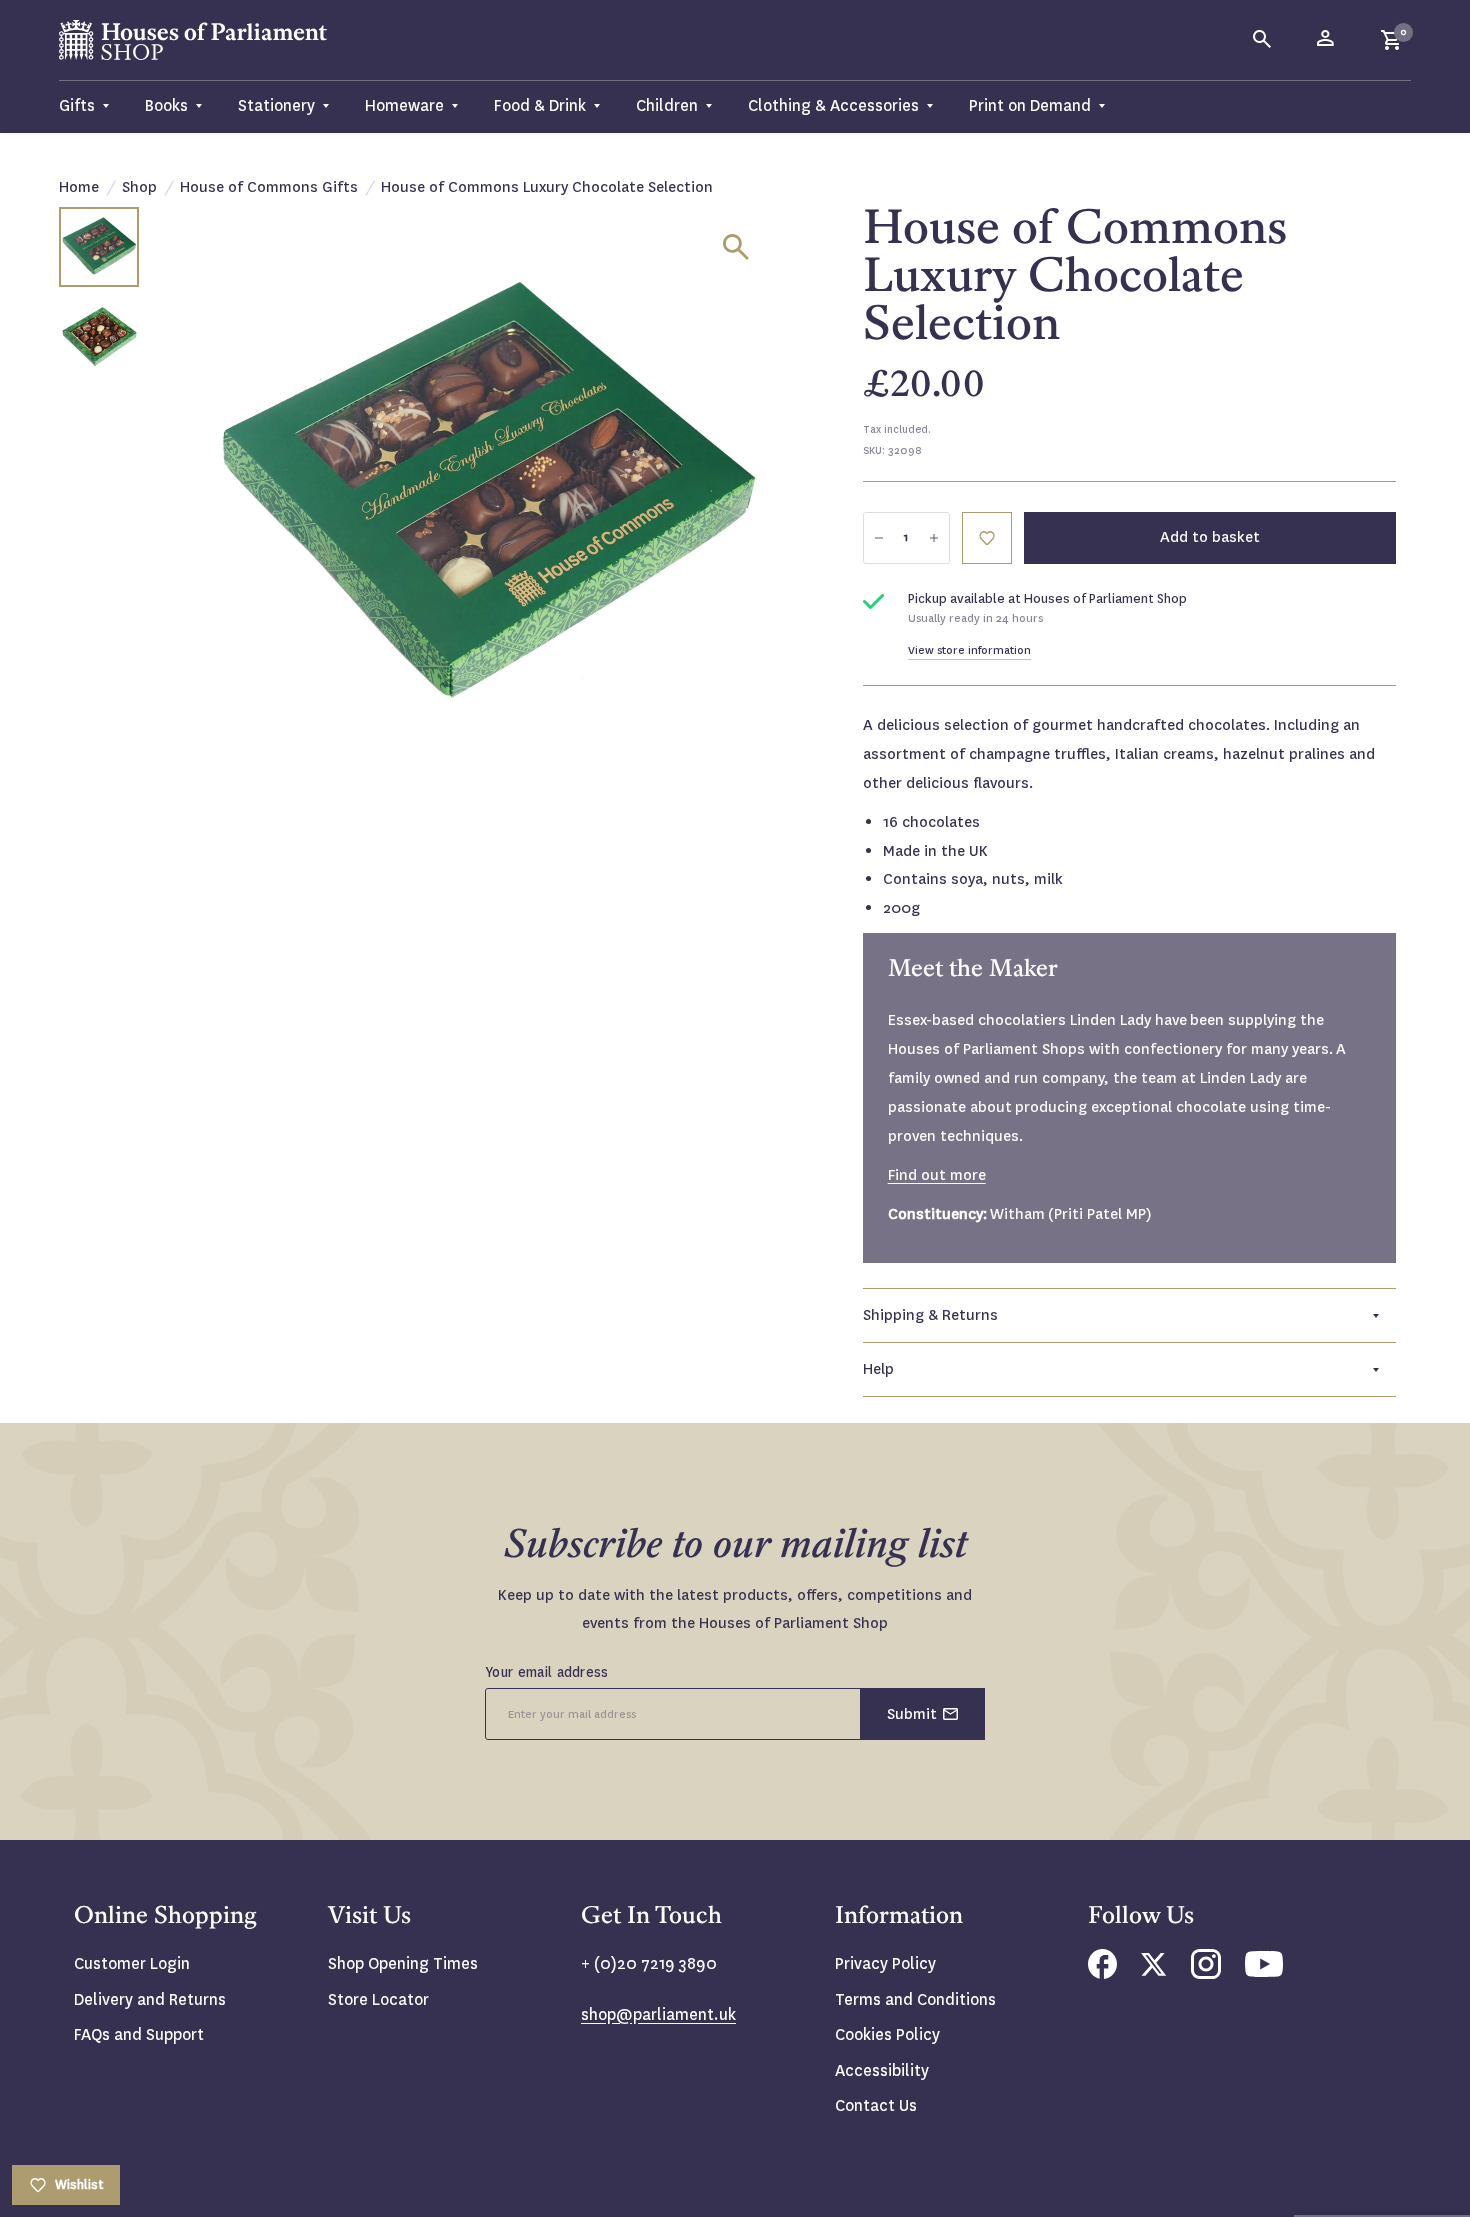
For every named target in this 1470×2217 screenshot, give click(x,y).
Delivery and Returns (150, 1999)
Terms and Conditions (915, 1999)
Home (79, 187)
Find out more (937, 1175)
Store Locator (378, 1999)
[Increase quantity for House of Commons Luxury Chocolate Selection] (934, 538)
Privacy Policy (885, 1963)
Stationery (276, 105)
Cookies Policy (887, 2034)
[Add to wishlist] (1445, 25)
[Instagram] (1206, 1973)
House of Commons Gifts (269, 187)
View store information (969, 650)
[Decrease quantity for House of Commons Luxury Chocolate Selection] (879, 538)
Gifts (77, 105)
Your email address (547, 1672)
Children (667, 105)
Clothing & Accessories (833, 105)
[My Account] (1327, 40)
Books (166, 105)
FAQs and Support (139, 2034)
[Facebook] (1102, 1973)
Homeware (404, 105)
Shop (139, 187)
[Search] (1263, 40)
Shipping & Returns (930, 1315)
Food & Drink (540, 105)
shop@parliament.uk (658, 2014)
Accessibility (882, 2070)
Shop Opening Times (403, 1963)
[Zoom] (736, 247)
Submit (912, 1714)
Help (878, 1369)
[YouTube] (1264, 1971)
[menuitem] (93, 106)
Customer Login (132, 1963)
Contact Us (876, 2105)
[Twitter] (1154, 1970)
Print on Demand (1030, 105)
